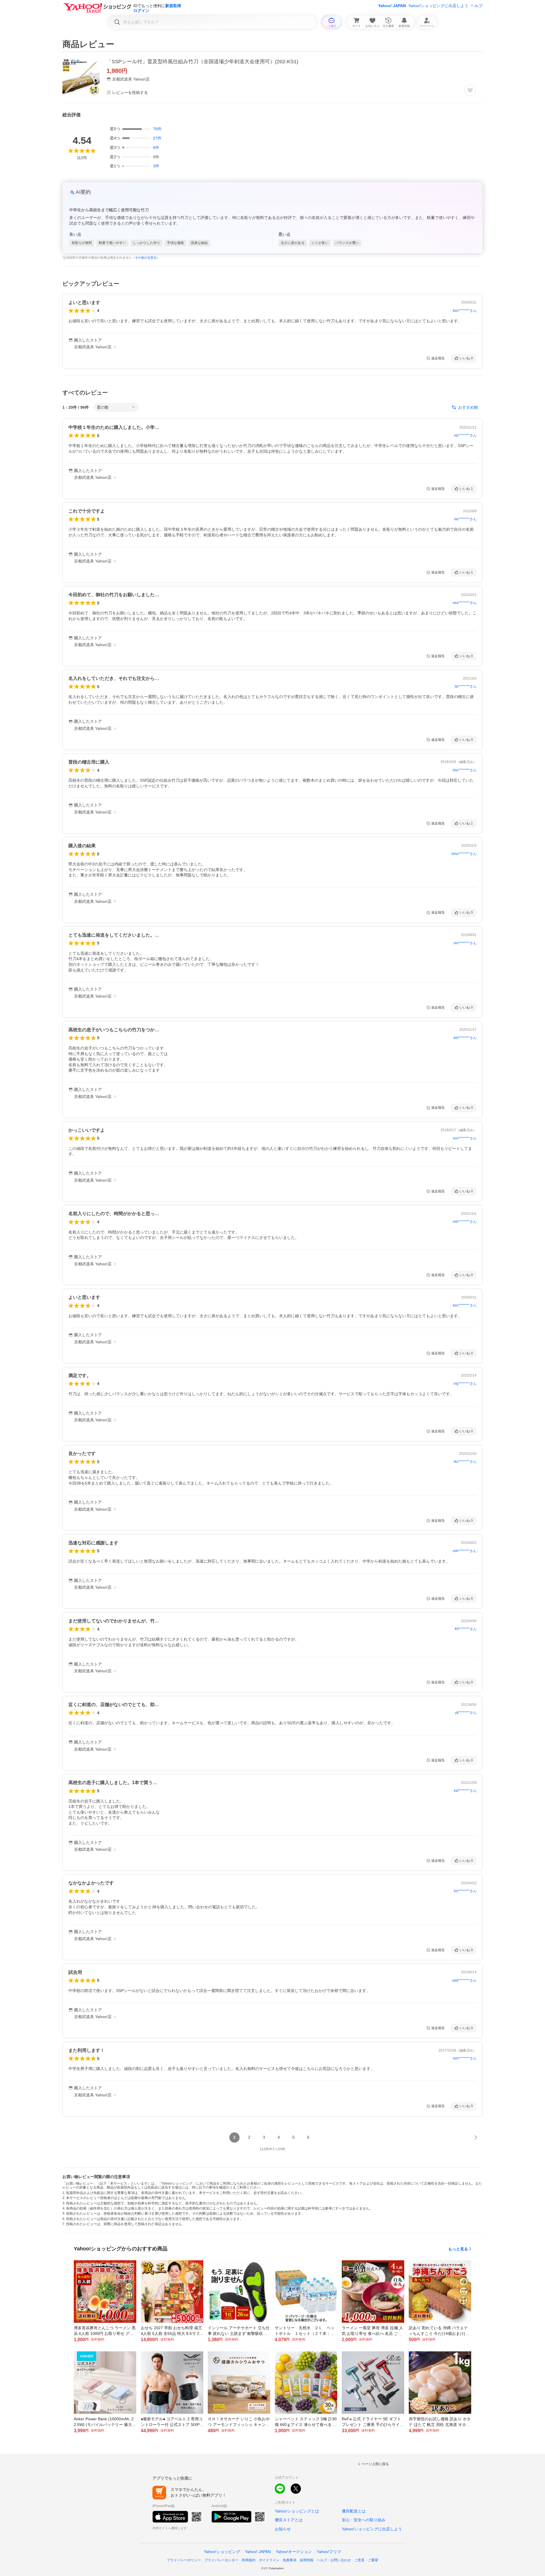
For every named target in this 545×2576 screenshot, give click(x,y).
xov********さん (465, 1138)
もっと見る (458, 2249)
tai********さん (466, 686)
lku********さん (465, 1462)
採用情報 (307, 2560)
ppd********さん (465, 1980)
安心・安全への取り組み (364, 2520)
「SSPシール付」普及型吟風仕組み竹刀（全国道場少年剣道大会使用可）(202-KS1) (202, 62)
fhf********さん (466, 1629)
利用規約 (249, 2560)
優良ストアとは (289, 2520)
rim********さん (465, 943)
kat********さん (465, 1791)
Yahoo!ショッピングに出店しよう (438, 6)
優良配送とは (354, 2511)
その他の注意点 (146, 258)
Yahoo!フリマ (329, 2552)
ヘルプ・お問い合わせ (334, 2560)
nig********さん (465, 1384)
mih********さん (465, 1222)
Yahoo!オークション (294, 2552)
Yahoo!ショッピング (222, 2552)
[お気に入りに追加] (470, 90)
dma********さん (464, 854)
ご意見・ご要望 (366, 2560)
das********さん (465, 770)
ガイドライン (269, 2560)
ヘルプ (477, 6)
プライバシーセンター (221, 2560)
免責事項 (290, 2560)
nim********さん (465, 2058)
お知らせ (283, 2529)
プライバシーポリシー (184, 2560)
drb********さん (465, 1038)
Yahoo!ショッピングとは (297, 2511)
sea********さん (465, 603)
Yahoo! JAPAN (392, 6)
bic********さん (465, 1891)
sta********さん (465, 435)
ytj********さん (466, 1713)
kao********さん (465, 311)
